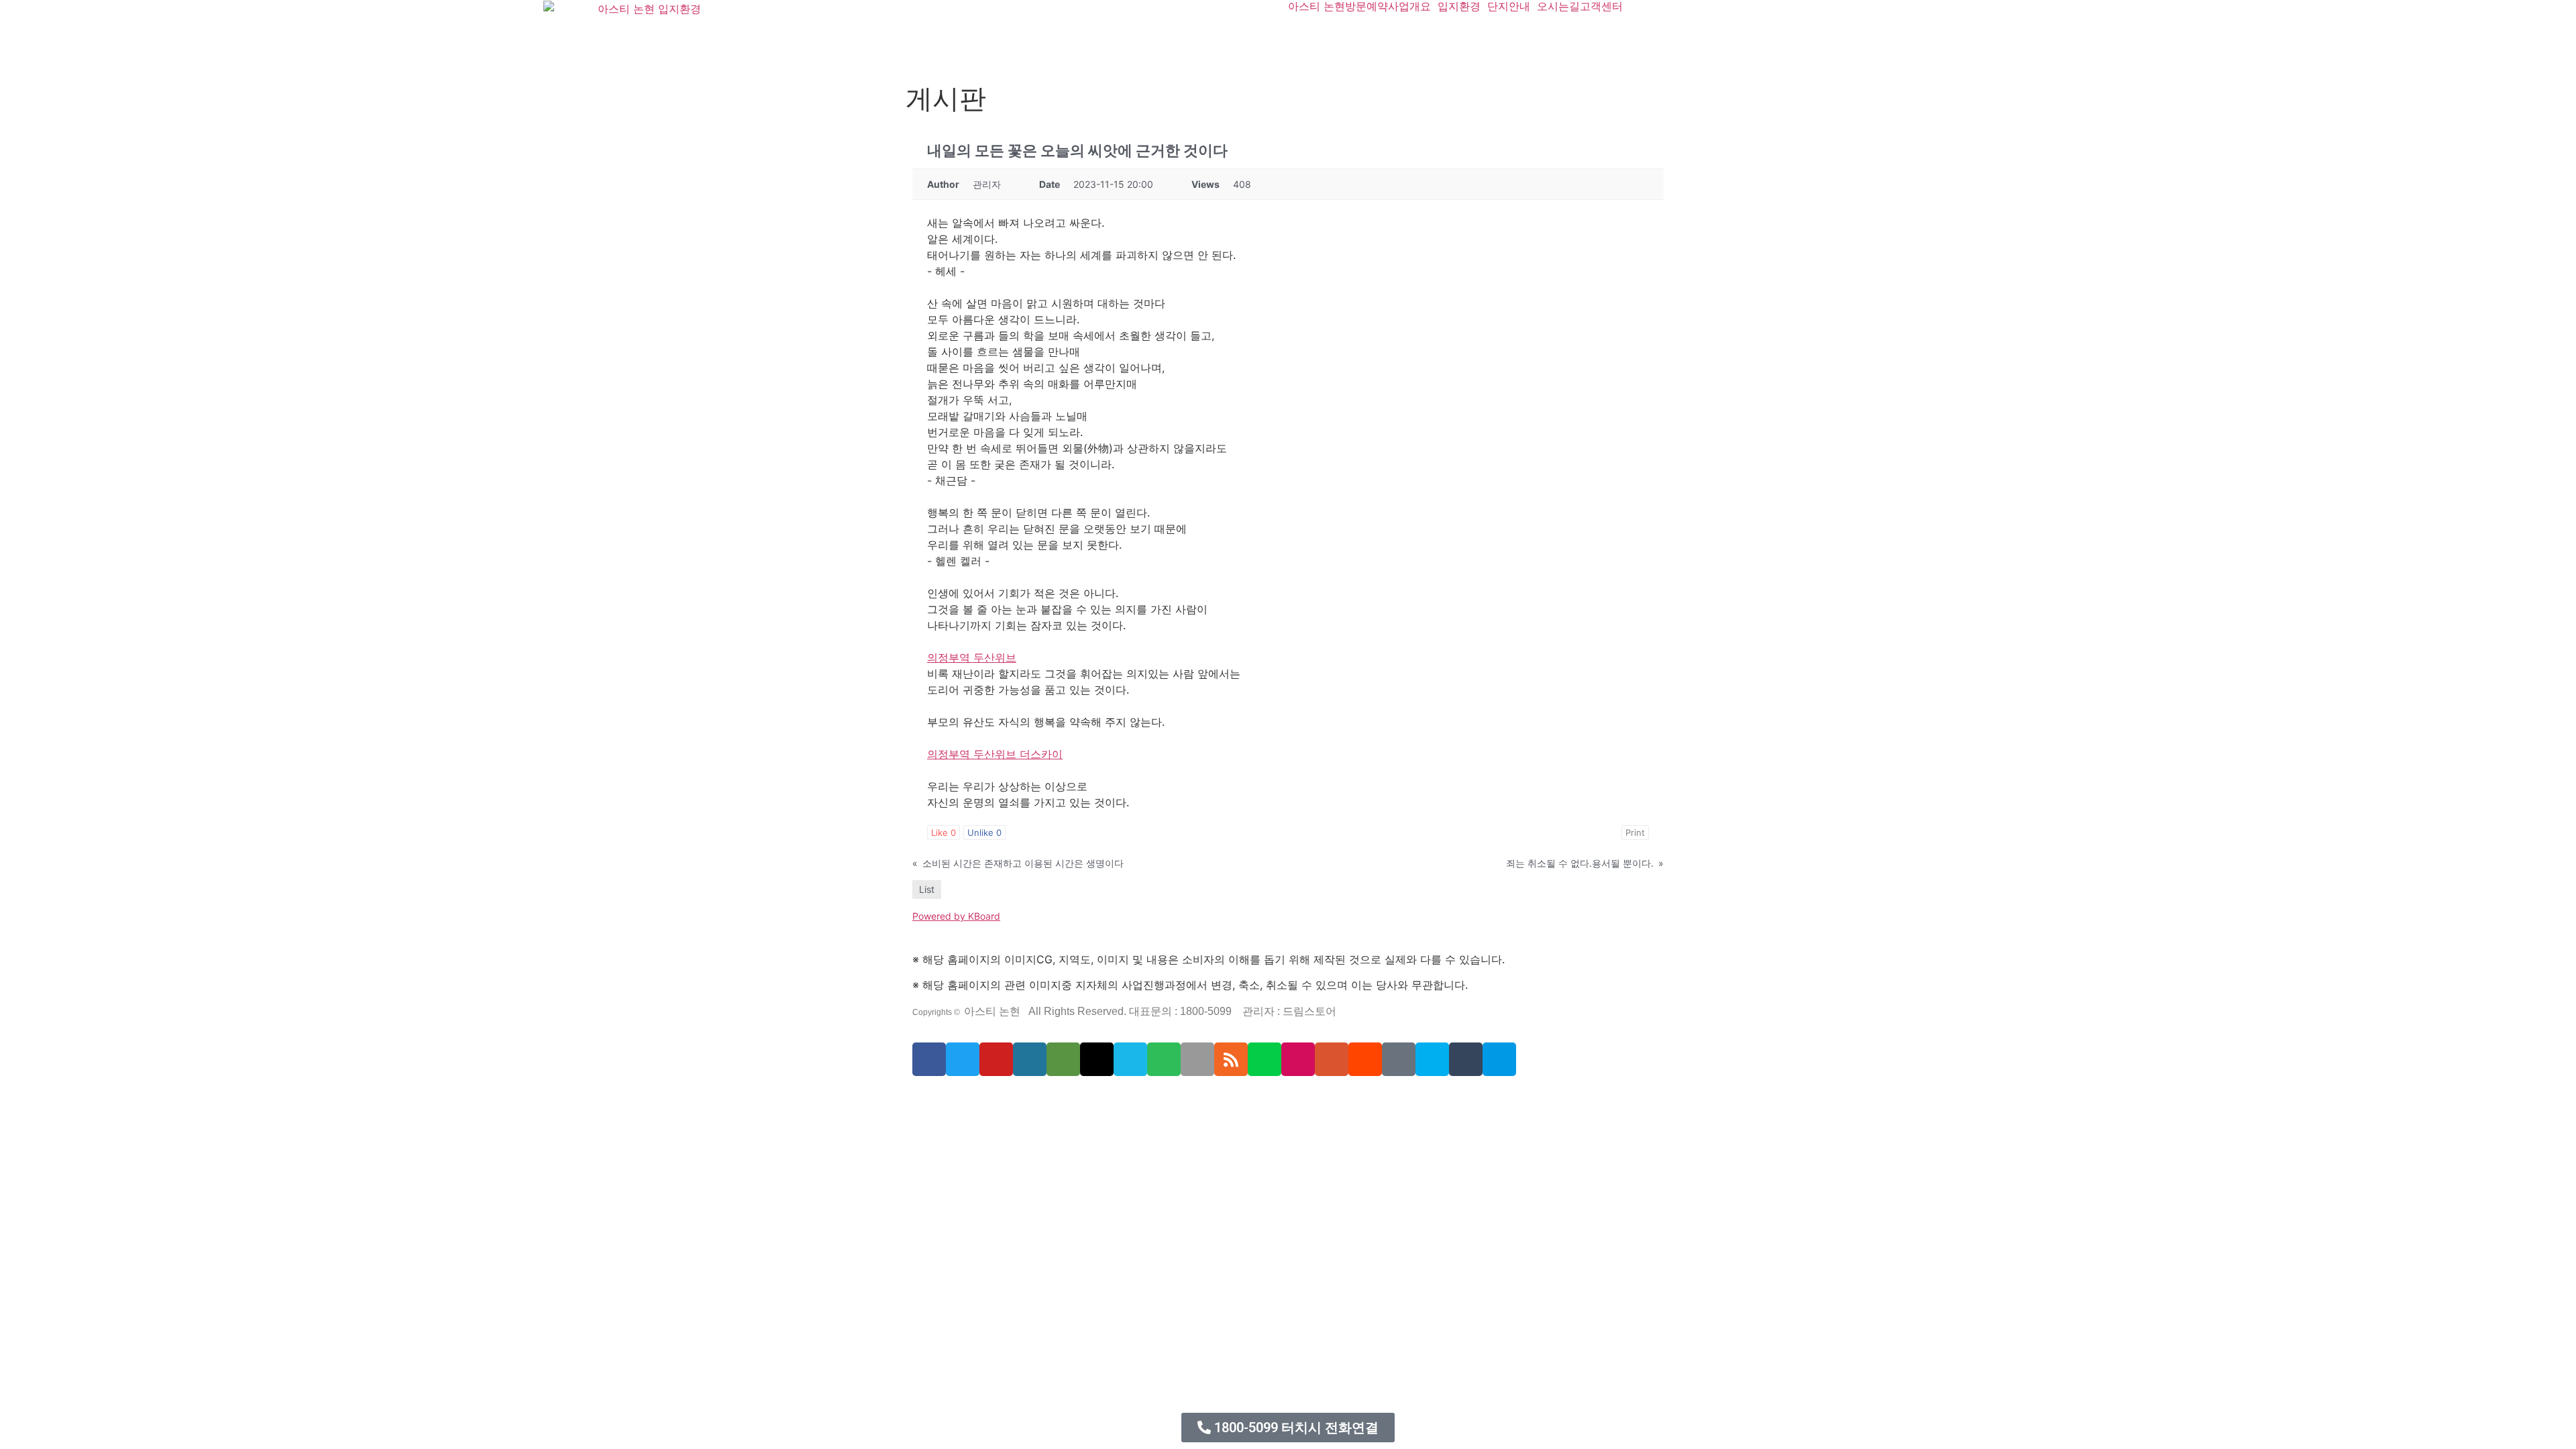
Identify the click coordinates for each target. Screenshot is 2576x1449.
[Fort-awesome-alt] (1040, 1099)
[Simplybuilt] (959, 1099)
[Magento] (1136, 1099)
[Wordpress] (1030, 1059)
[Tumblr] (1466, 1059)
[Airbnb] (1201, 1099)
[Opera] (997, 1099)
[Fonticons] (1014, 1099)
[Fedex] (1110, 1099)
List (927, 889)
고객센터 (1601, 6)
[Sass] (1023, 1099)
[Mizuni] (1093, 1099)
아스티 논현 (1317, 6)
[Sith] (976, 1099)
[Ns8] (1210, 1099)
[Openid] (1006, 1099)
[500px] (1499, 1059)
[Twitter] (963, 1059)
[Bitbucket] (950, 1099)
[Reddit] (1365, 1059)
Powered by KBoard (956, 916)
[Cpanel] (1084, 1099)
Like (944, 833)
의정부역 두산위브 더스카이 (995, 754)
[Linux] (1049, 1099)
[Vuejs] (1075, 1099)
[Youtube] (996, 1059)
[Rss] (1231, 1059)
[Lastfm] (1183, 1099)
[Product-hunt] (1332, 1059)
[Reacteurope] (967, 1099)
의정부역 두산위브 (972, 657)
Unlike (984, 833)
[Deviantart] (1265, 1059)
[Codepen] (1097, 1059)
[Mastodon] (1032, 1099)
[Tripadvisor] (1063, 1059)
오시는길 (1558, 6)
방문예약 (1366, 6)
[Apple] (1197, 1059)
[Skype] (1432, 1059)
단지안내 (1509, 6)
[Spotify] (1164, 1059)
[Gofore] (915, 1099)
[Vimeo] (1130, 1059)
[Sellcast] (988, 1099)
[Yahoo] (1175, 1099)
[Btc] (1218, 1099)
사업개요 (1409, 6)
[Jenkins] (1128, 1099)
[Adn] (1192, 1099)
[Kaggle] (1102, 1099)
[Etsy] (924, 1099)
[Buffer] (1157, 1099)
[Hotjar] (1148, 1099)
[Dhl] (1119, 1099)
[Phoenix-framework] (1058, 1099)
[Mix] (1399, 1059)
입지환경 (1459, 6)
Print (1635, 833)
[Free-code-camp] (1227, 1099)
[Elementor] (1298, 1059)
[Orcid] (932, 1099)
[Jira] (1166, 1099)
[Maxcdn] (1067, 1099)
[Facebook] (929, 1059)
